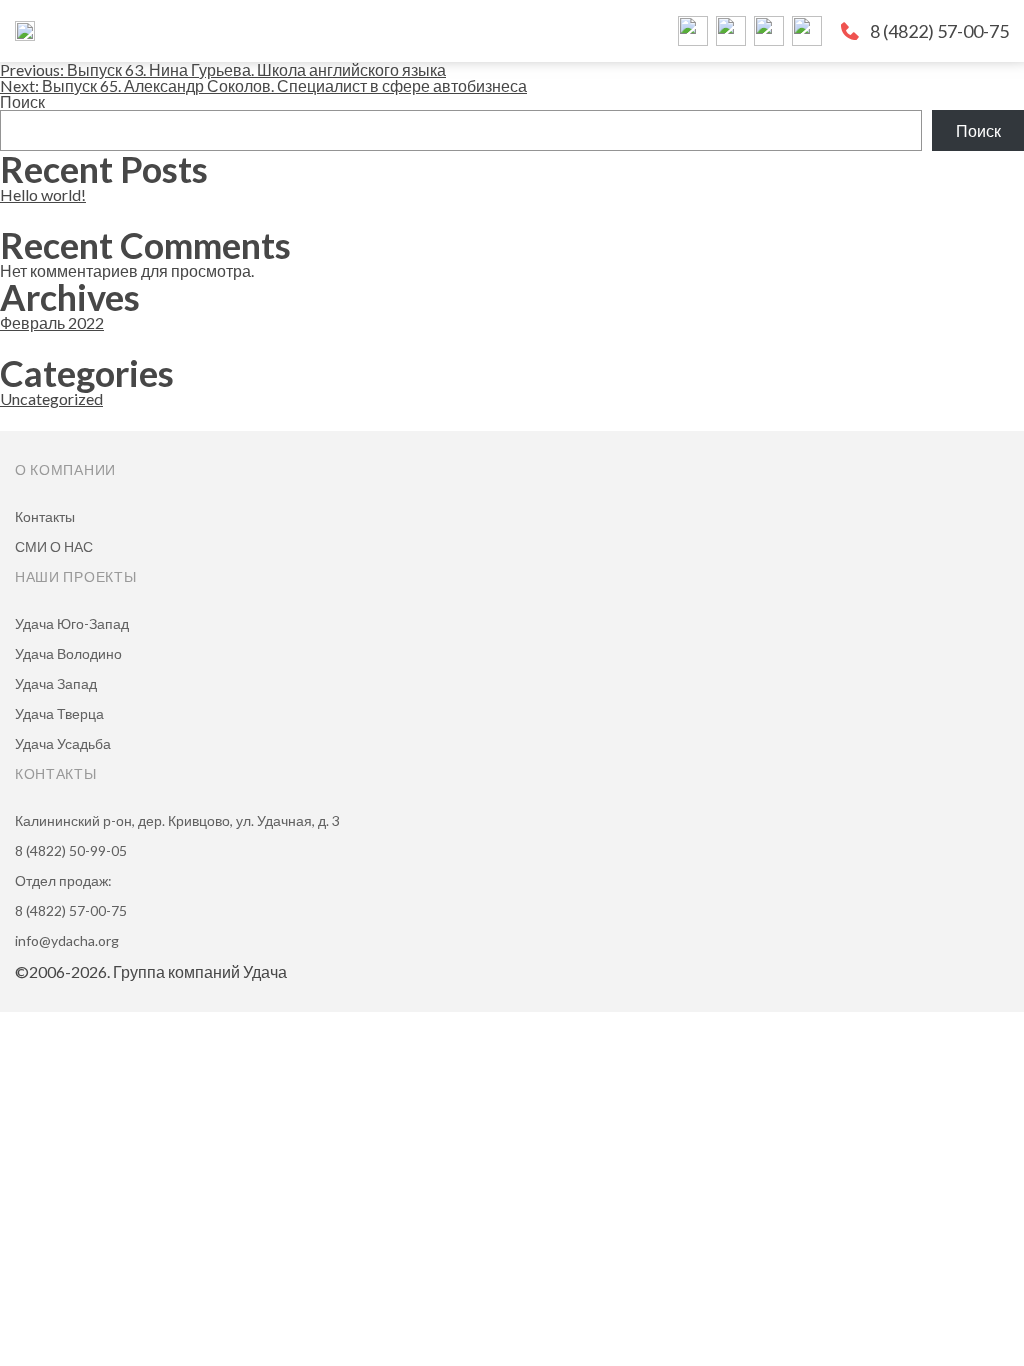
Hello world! (43, 194)
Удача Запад (56, 683)
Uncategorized (51, 398)
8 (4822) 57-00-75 (939, 31)
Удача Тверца (59, 713)
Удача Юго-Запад (72, 623)
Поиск (22, 101)
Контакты (45, 516)
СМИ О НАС (54, 546)
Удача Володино (68, 653)
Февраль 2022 (52, 322)
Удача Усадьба (63, 743)
